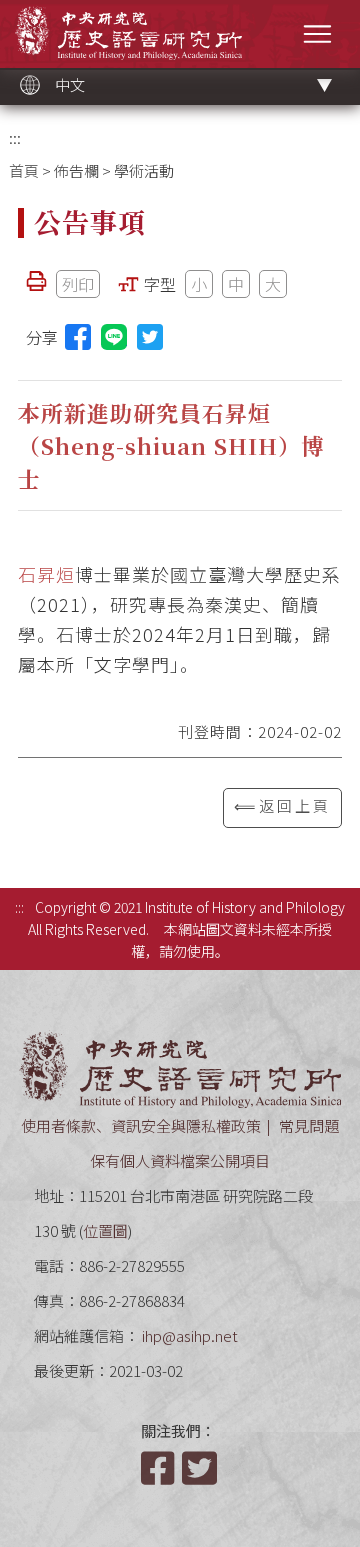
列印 (78, 284)
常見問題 (309, 1125)
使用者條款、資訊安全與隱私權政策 (141, 1125)
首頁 (24, 170)
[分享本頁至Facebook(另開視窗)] (78, 337)
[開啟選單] (317, 33)
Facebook (160, 1468)
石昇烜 (46, 574)
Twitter (201, 1468)
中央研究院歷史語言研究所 (128, 32)
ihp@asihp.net (190, 1335)
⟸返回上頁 (282, 805)
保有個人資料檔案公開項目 (180, 1160)
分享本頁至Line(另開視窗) (114, 337)
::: (15, 137)
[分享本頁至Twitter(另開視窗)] (150, 337)
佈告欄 (76, 170)
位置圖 (105, 1230)
